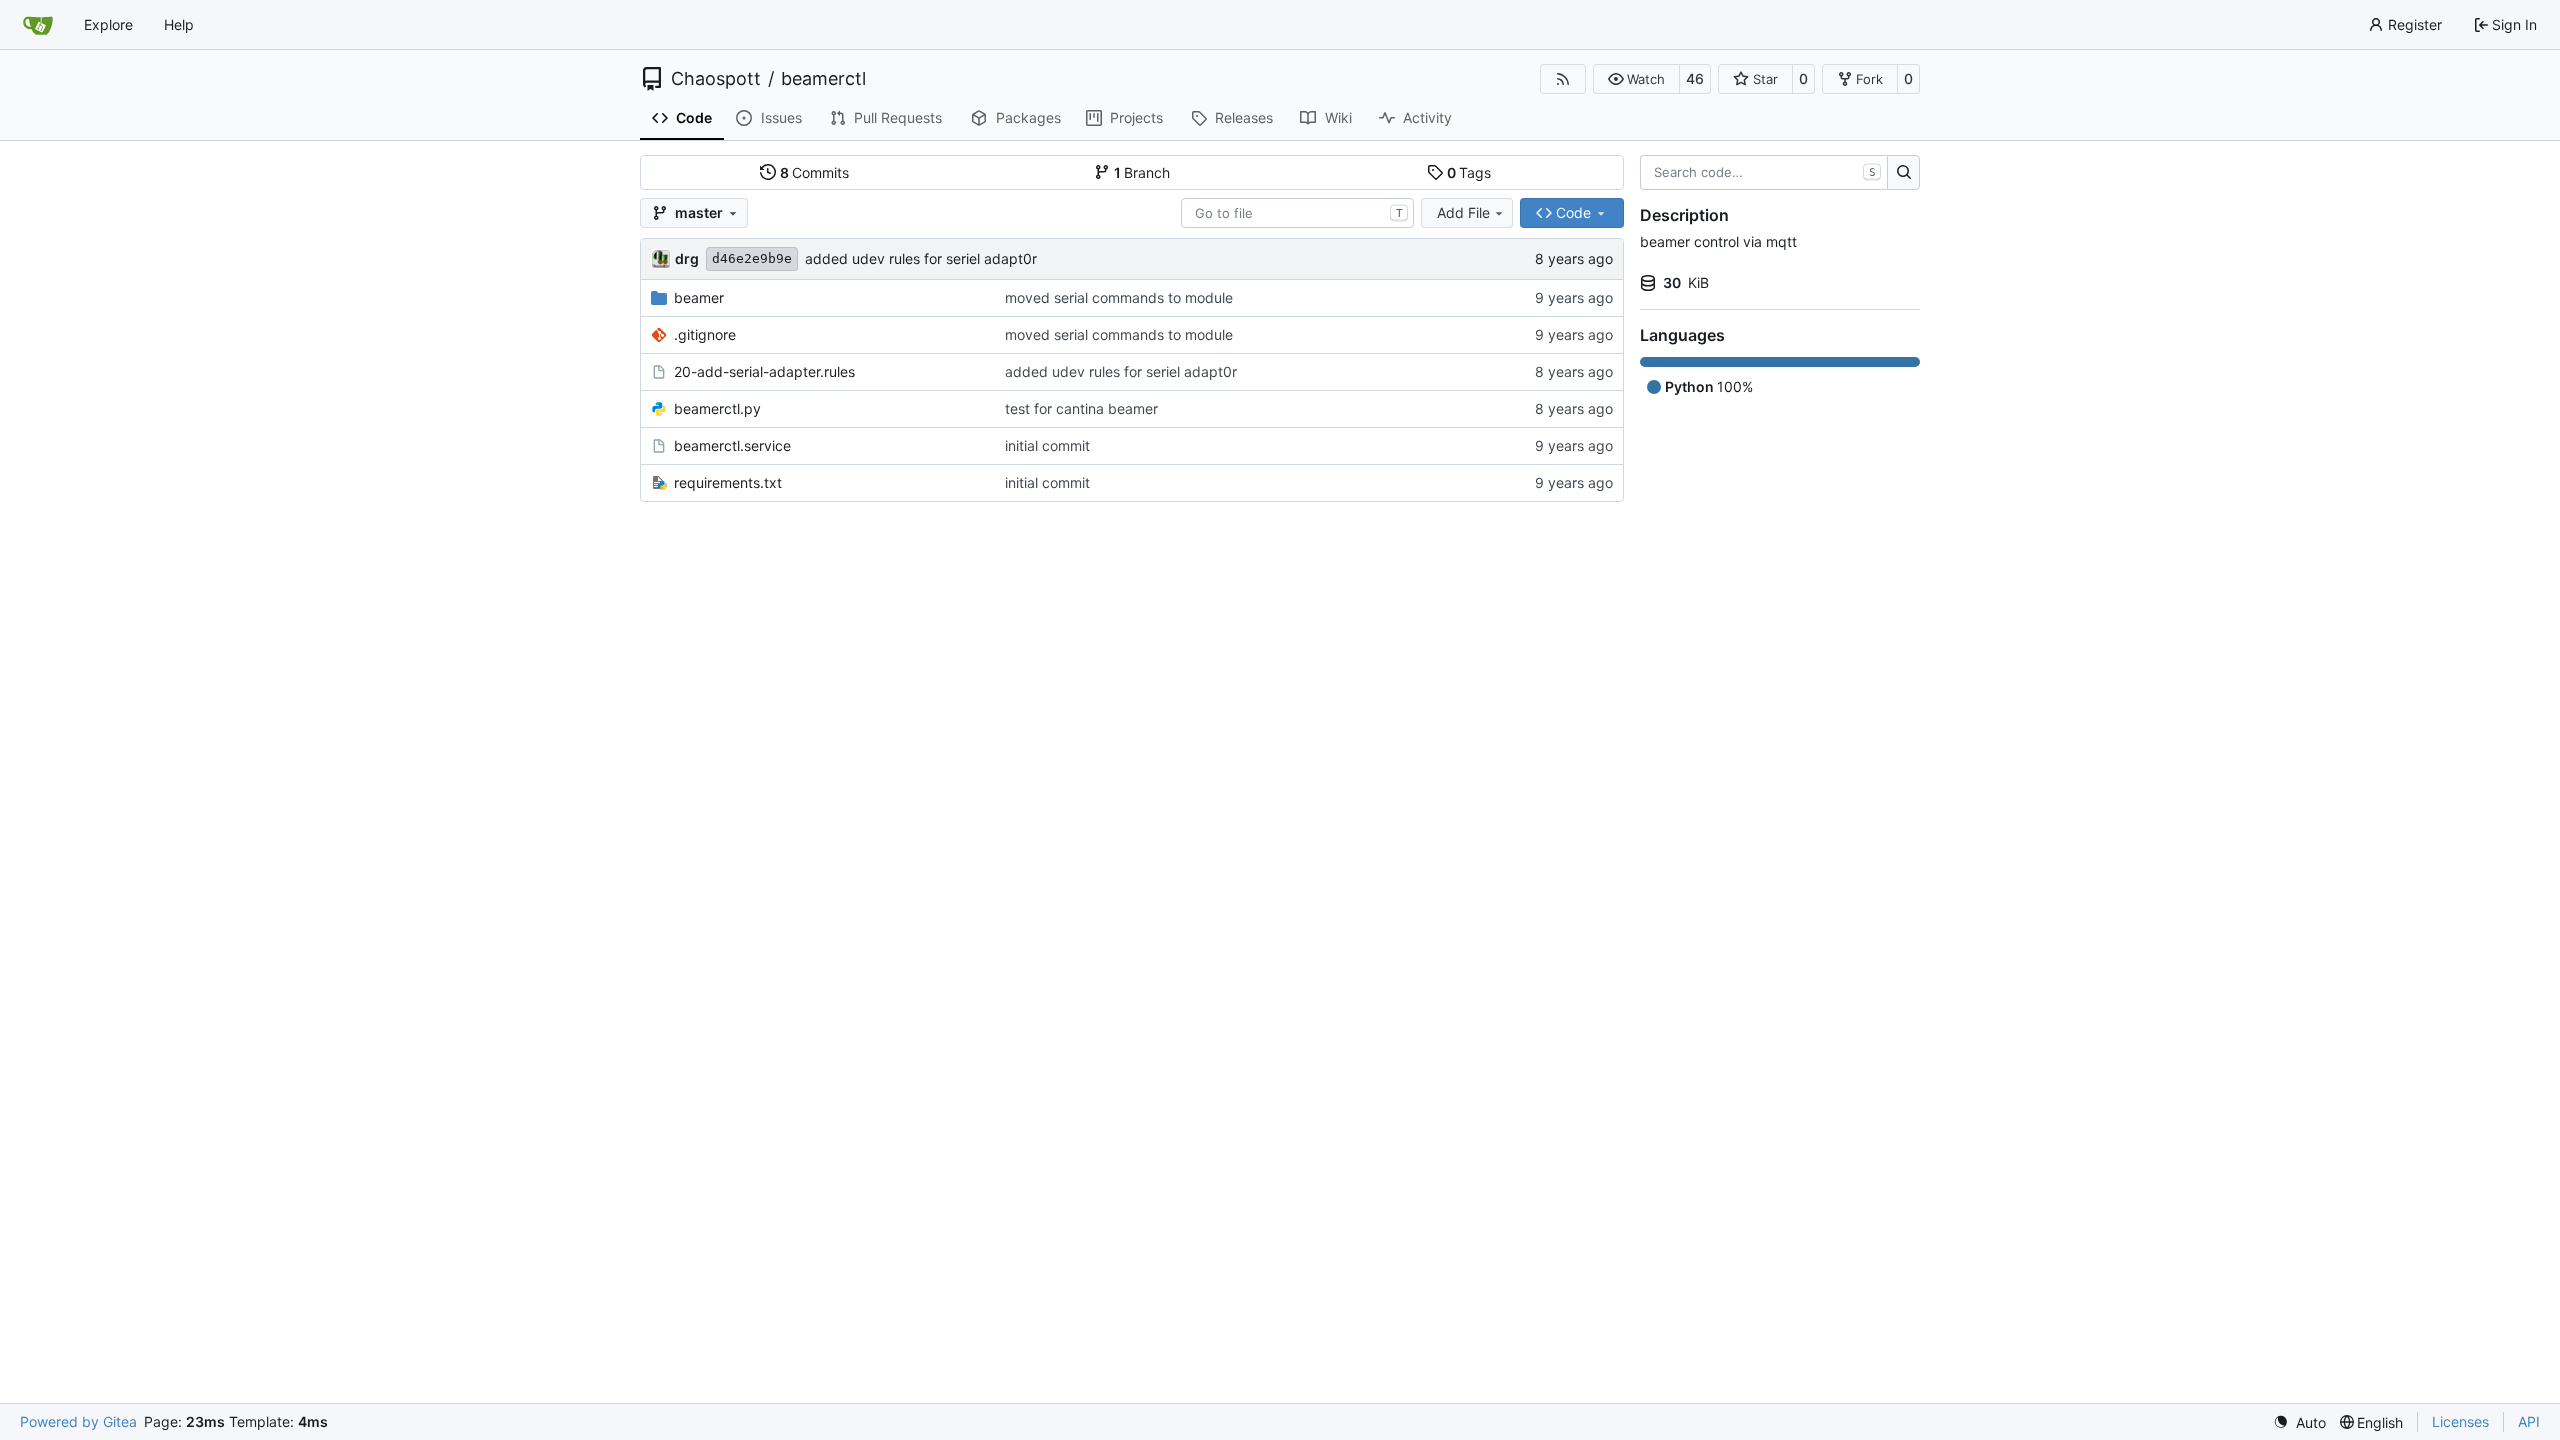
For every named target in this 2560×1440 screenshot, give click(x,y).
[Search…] (1903, 173)
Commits (815, 172)
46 (1695, 78)
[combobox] (1297, 213)
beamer (699, 297)
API (2529, 1421)
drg (687, 258)
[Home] (38, 25)
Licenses (2460, 1421)
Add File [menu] (1463, 212)
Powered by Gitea (78, 1421)
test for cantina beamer (1081, 408)
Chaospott (716, 79)
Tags (1469, 172)
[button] (1636, 79)
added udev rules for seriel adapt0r (921, 258)
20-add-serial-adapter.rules (764, 371)
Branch (1142, 172)
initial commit (1047, 445)
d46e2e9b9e (752, 258)
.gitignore (705, 334)
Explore (108, 24)
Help (179, 24)
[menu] (2299, 1422)
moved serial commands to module (1119, 297)
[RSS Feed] (1563, 79)
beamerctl (823, 79)
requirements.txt (728, 482)
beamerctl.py (717, 408)
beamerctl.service (732, 445)
